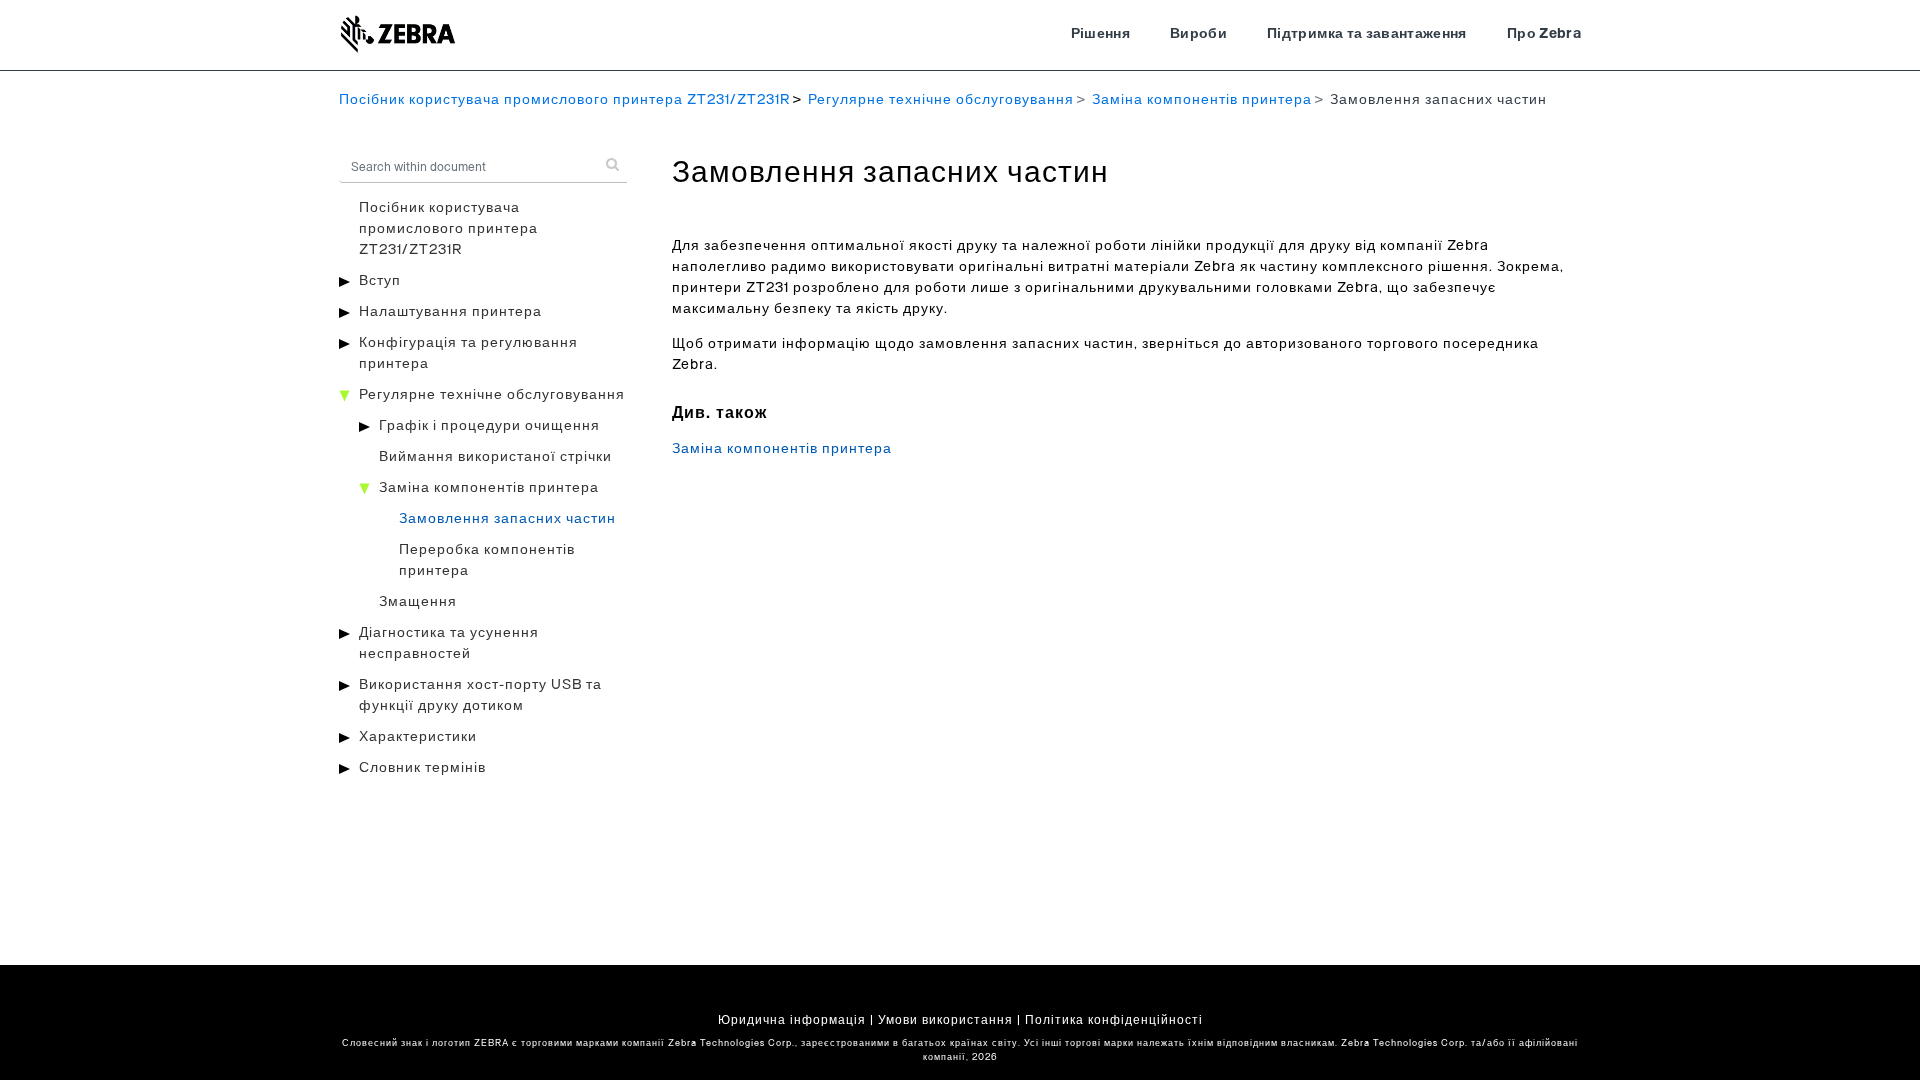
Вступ (380, 281)
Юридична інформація (792, 1020)
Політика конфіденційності (1114, 1020)
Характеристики (418, 737)
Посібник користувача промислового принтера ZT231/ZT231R (564, 100)
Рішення (1100, 34)
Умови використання (945, 1020)
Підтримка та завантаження (1367, 34)
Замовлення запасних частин (507, 519)
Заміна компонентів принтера (1202, 100)
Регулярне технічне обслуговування (941, 100)
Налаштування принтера (450, 312)
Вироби (1198, 34)
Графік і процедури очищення (489, 426)
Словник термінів (422, 768)
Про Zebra (1544, 34)
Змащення (418, 602)
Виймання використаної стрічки (495, 457)
